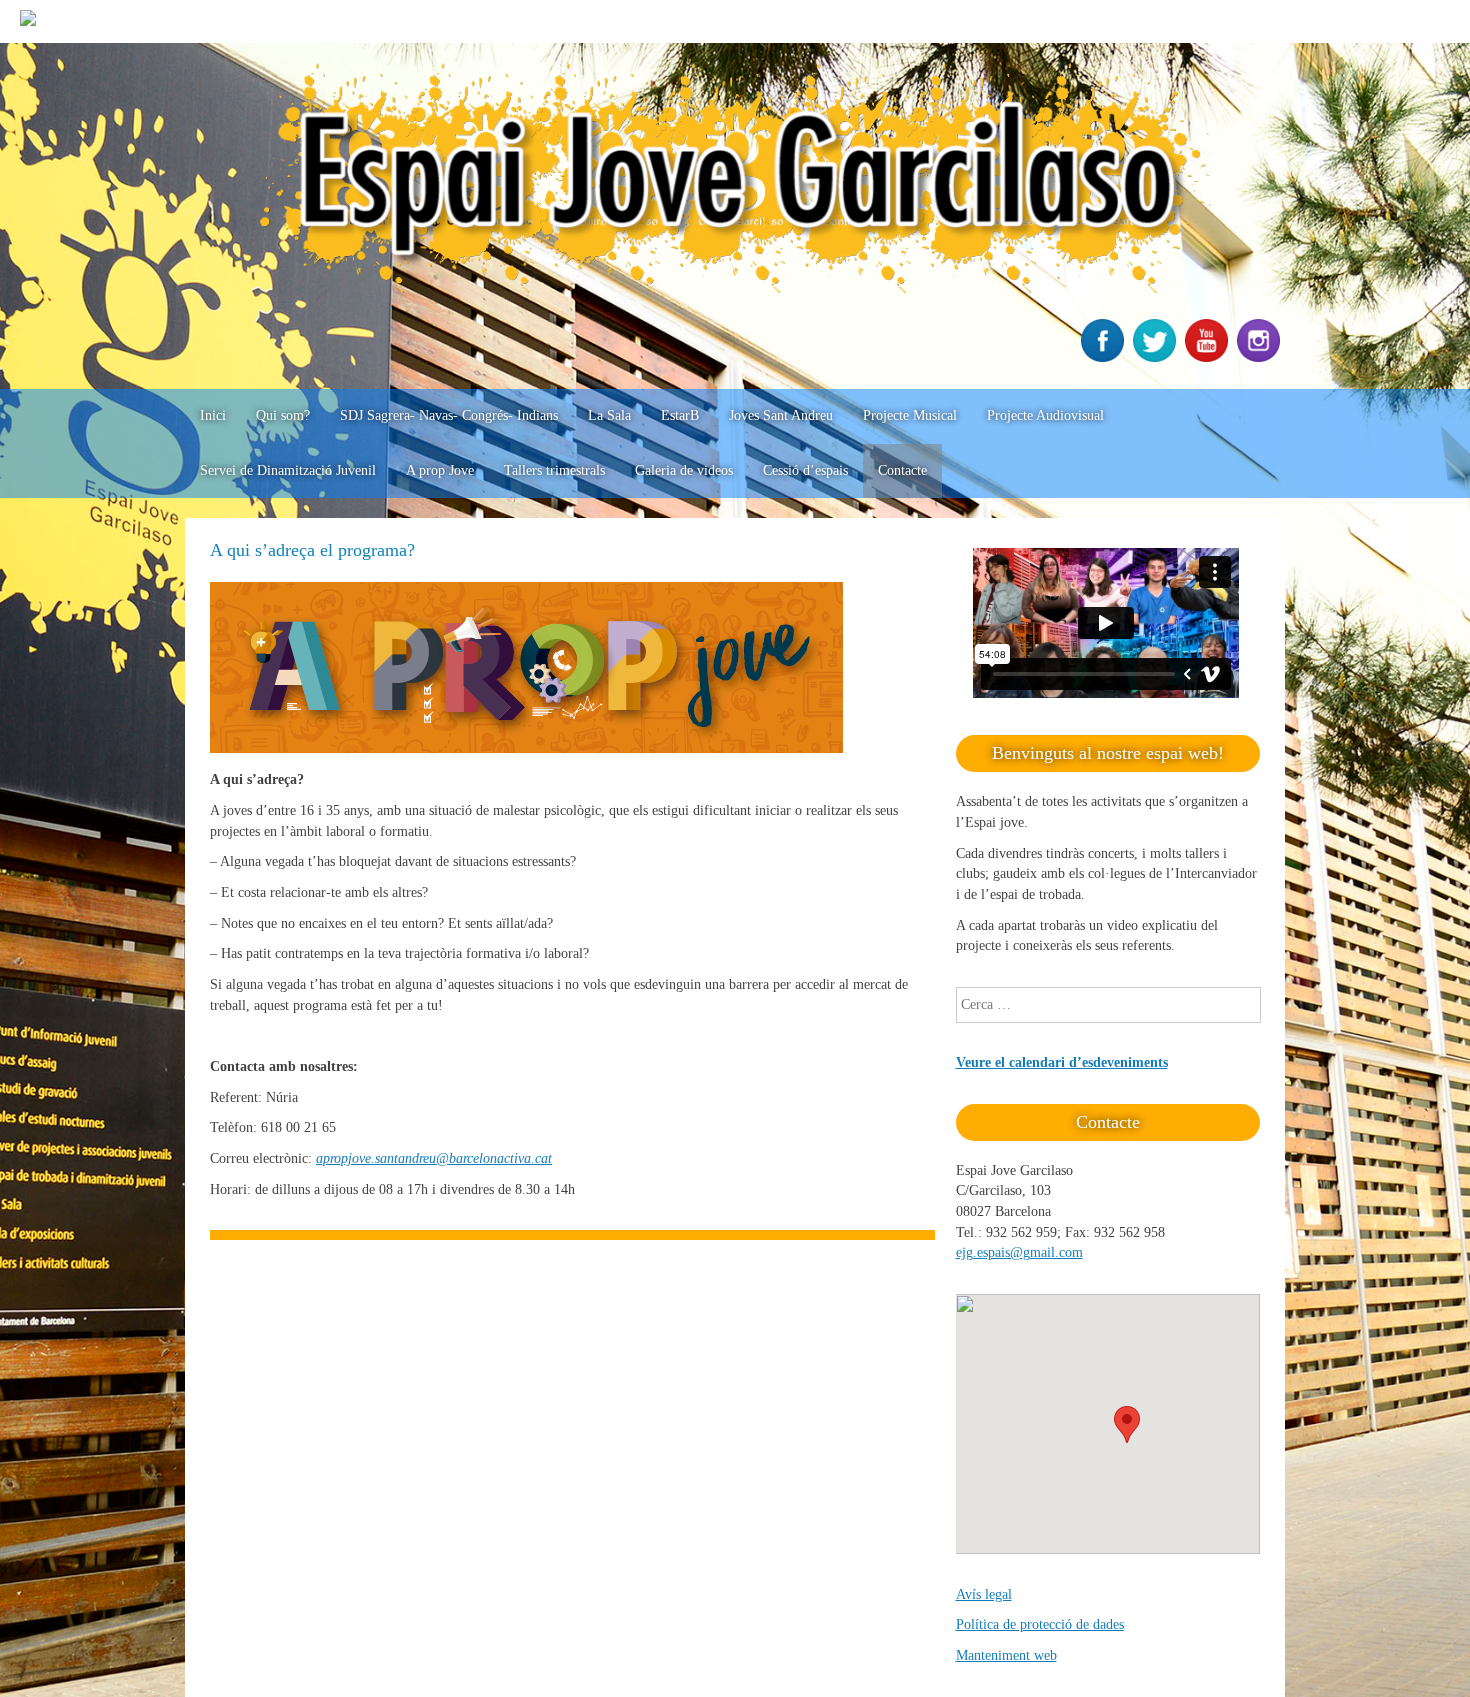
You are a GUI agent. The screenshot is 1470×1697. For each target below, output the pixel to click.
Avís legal (984, 1594)
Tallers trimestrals (554, 470)
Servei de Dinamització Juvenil (288, 470)
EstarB (680, 415)
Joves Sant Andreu (781, 415)
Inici (213, 415)
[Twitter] (1157, 357)
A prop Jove (440, 470)
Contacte (902, 470)
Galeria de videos (684, 470)
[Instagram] (1261, 357)
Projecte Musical (910, 415)
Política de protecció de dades (1040, 1624)
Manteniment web (1006, 1655)
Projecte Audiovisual (1045, 415)
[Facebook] (1105, 357)
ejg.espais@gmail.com (1019, 1252)
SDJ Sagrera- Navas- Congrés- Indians (449, 415)
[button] (1127, 1424)
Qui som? (283, 415)
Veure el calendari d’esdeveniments (1062, 1062)
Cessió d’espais (805, 470)
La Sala (609, 415)
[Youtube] (1209, 357)
